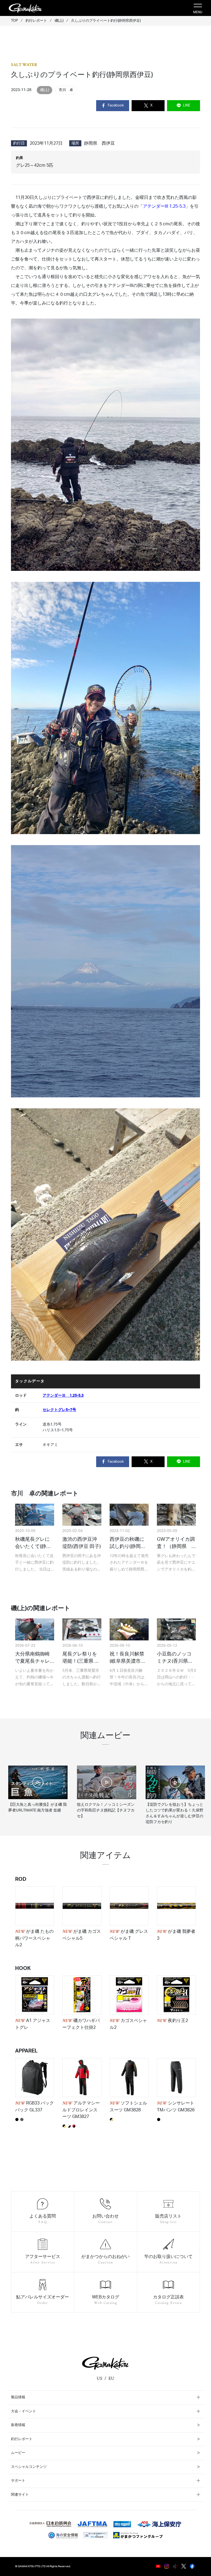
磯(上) (45, 90)
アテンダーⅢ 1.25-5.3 (63, 1395)
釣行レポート (22, 2439)
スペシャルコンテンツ (29, 2467)
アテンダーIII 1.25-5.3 (164, 206)
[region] (105, 1790)
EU (111, 2378)
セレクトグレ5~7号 (59, 1410)
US (99, 2378)
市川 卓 (66, 90)
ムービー (18, 2453)
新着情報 (18, 2425)
